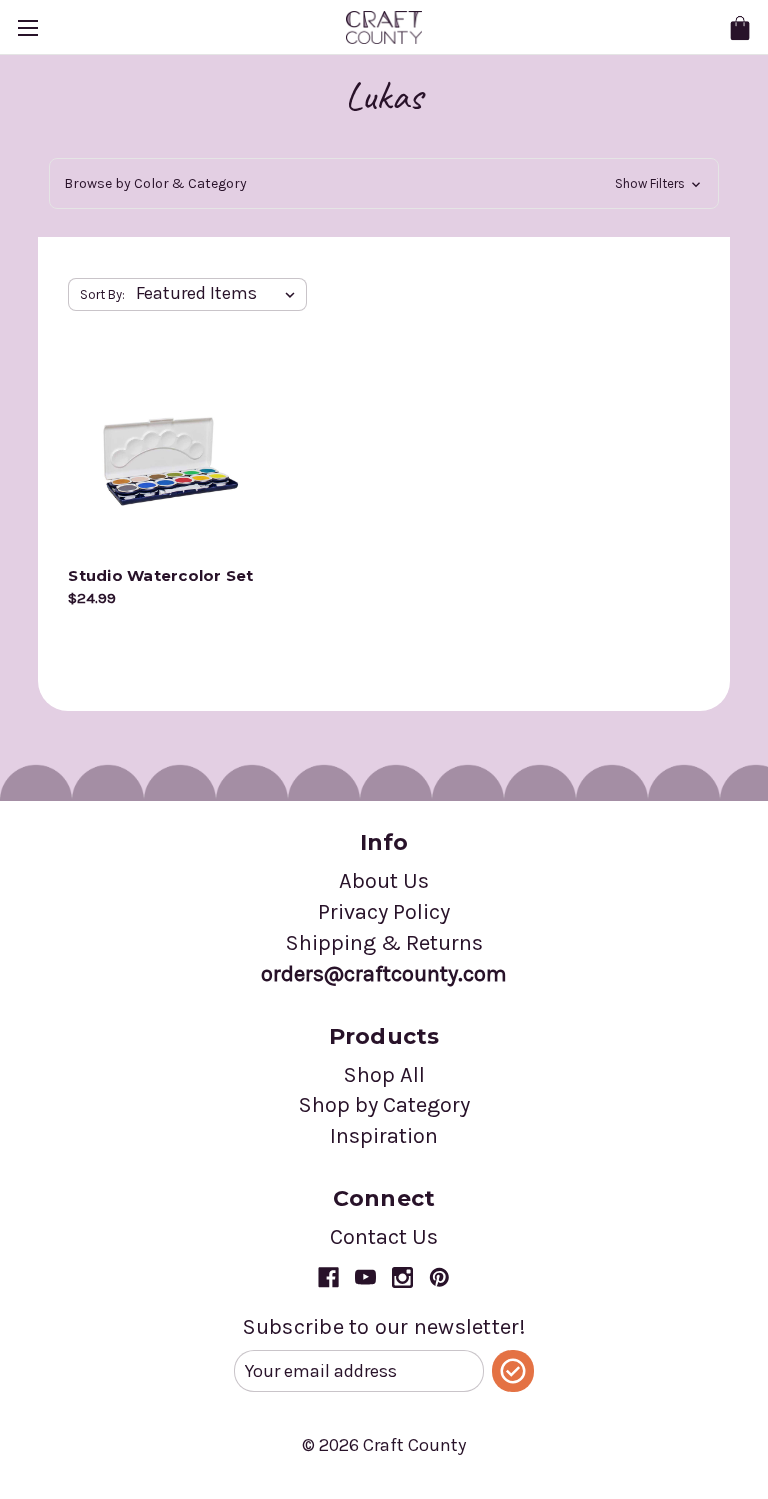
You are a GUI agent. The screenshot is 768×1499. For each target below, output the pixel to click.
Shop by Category (384, 1105)
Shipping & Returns (384, 943)
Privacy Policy (384, 912)
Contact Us (384, 1237)
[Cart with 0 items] (740, 28)
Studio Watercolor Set (160, 576)
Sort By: (102, 294)
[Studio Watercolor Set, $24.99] (166, 458)
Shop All (384, 1075)
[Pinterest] (439, 1277)
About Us (384, 881)
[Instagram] (402, 1277)
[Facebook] (328, 1277)
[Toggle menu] (27, 27)
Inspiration (384, 1136)
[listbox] (219, 294)
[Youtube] (365, 1277)
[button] (384, 183)
